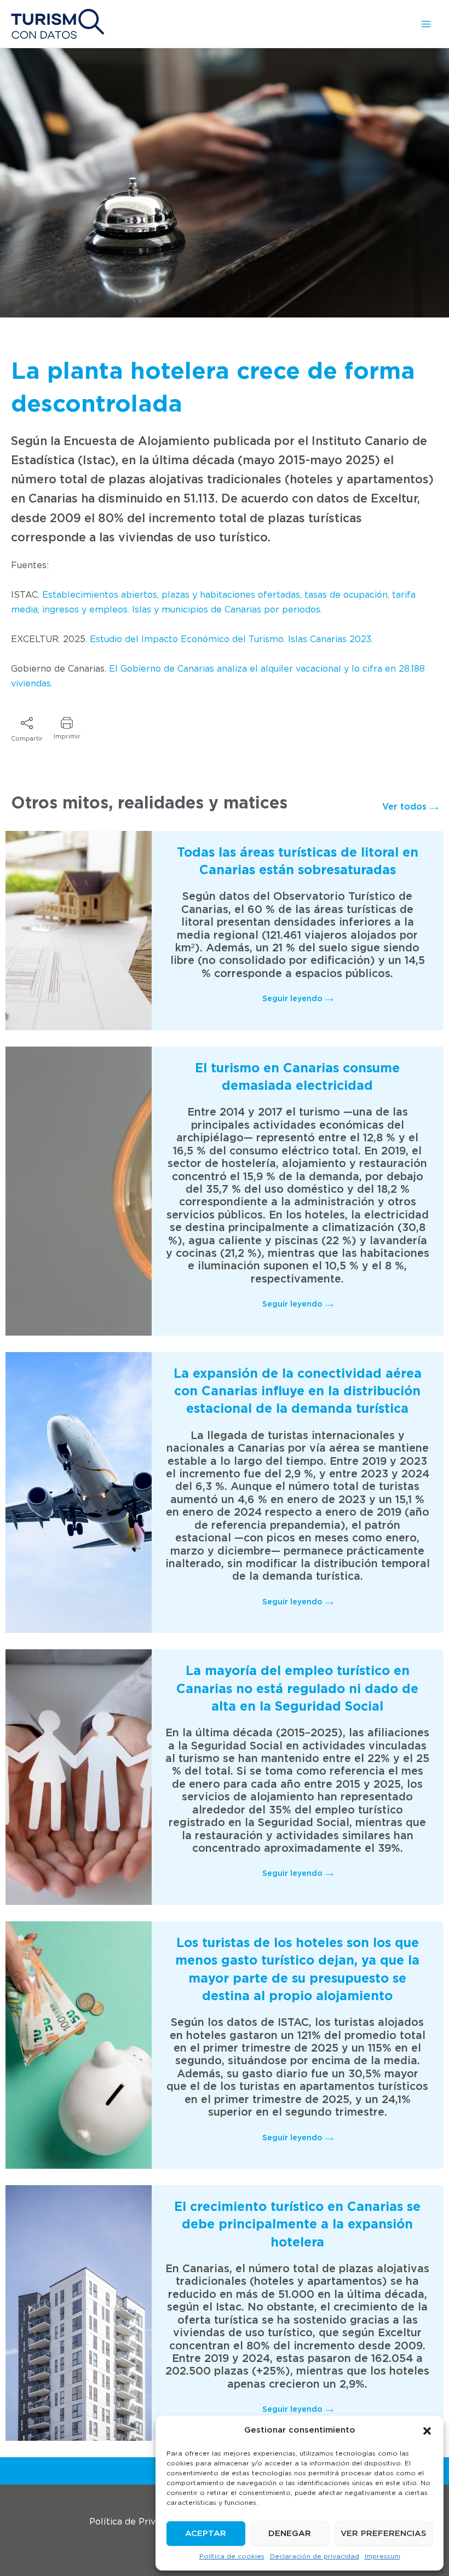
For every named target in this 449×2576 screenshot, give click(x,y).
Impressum (382, 2556)
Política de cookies (232, 2556)
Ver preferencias (384, 2534)
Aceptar (206, 2534)
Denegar (290, 2534)
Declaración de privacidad (315, 2556)
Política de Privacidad (136, 2522)
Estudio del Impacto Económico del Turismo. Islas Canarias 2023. (231, 639)
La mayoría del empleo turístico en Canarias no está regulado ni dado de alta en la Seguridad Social (297, 1689)
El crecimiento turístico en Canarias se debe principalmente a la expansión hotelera (297, 2225)
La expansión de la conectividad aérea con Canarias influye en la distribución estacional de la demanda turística (298, 1392)
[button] (427, 2431)
